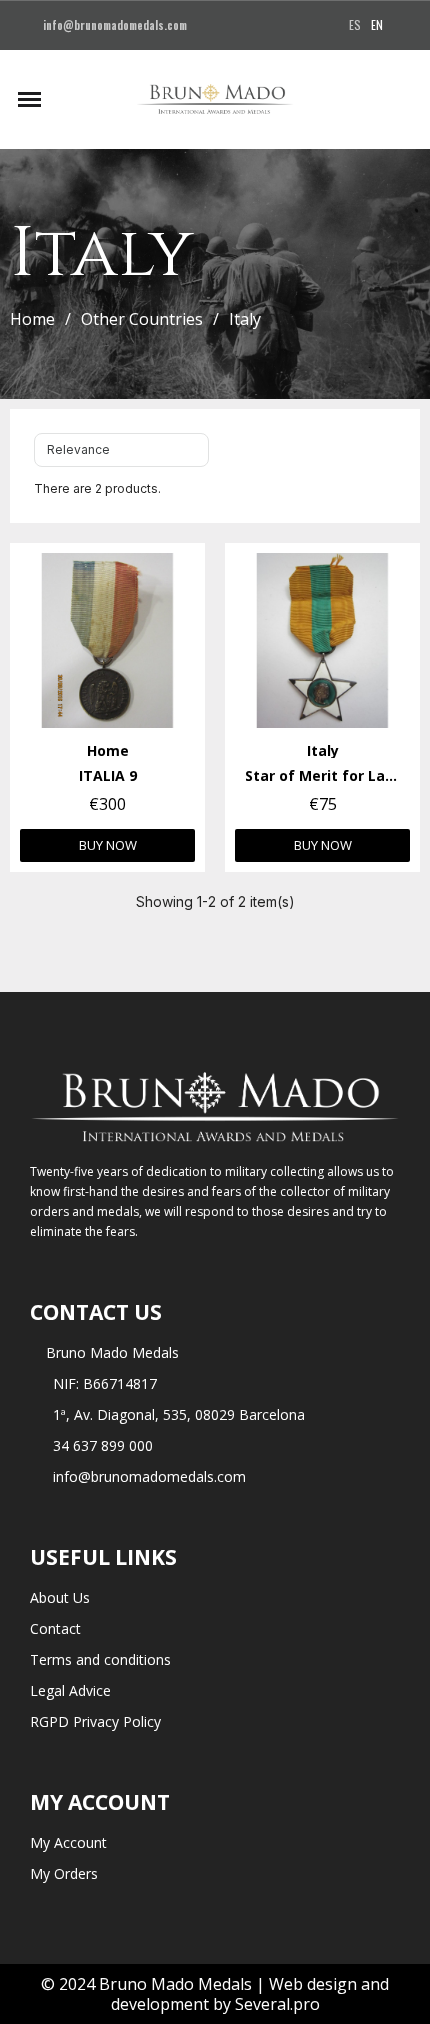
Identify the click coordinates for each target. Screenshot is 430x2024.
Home (32, 319)
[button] (66, 99)
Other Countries (142, 319)
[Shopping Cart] (404, 99)
